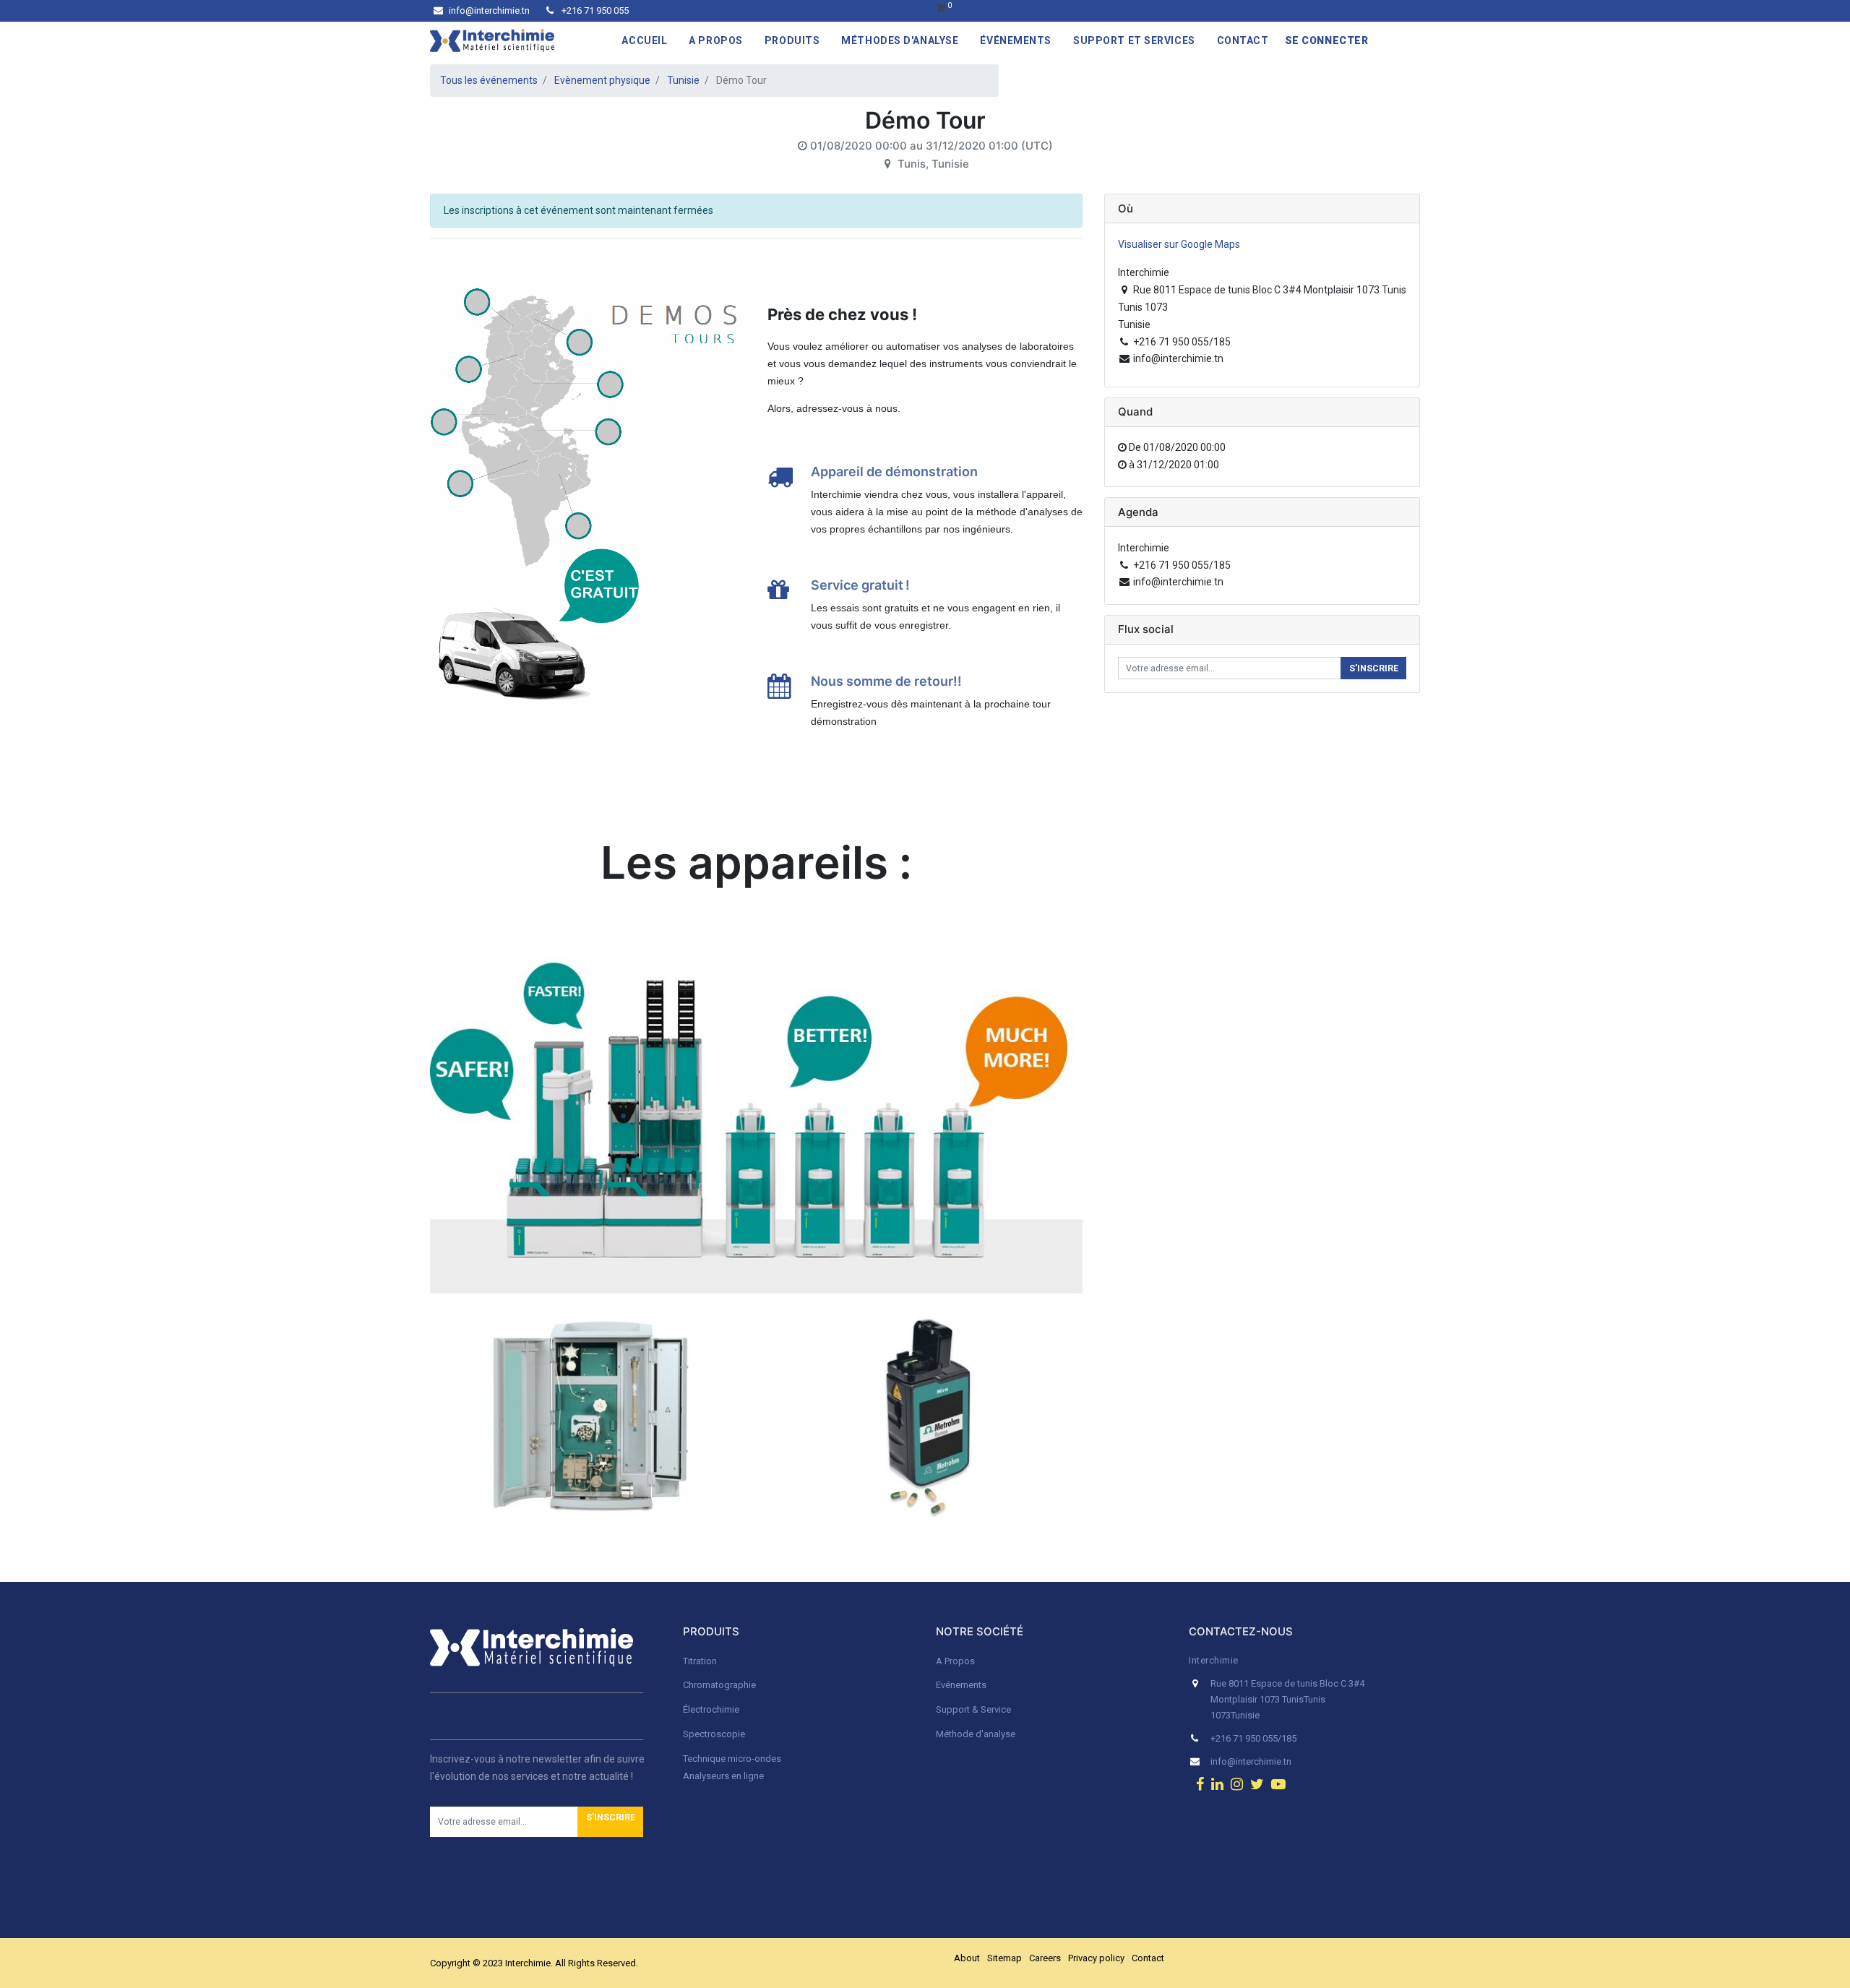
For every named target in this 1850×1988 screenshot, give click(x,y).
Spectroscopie (714, 1734)
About (967, 1958)
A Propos (956, 1661)
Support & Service (973, 1709)
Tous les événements (489, 80)
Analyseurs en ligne (723, 1776)
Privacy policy (1096, 1958)
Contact (1148, 1958)
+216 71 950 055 (594, 10)
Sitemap (1004, 1958)
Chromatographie (719, 1685)
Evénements (961, 1685)
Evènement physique (602, 80)
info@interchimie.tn (489, 10)
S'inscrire (1374, 668)
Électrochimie (711, 1709)
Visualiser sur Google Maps (1179, 244)
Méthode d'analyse (976, 1734)
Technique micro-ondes (732, 1759)
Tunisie (683, 80)
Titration (700, 1661)
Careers (1045, 1958)
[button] (610, 1822)
